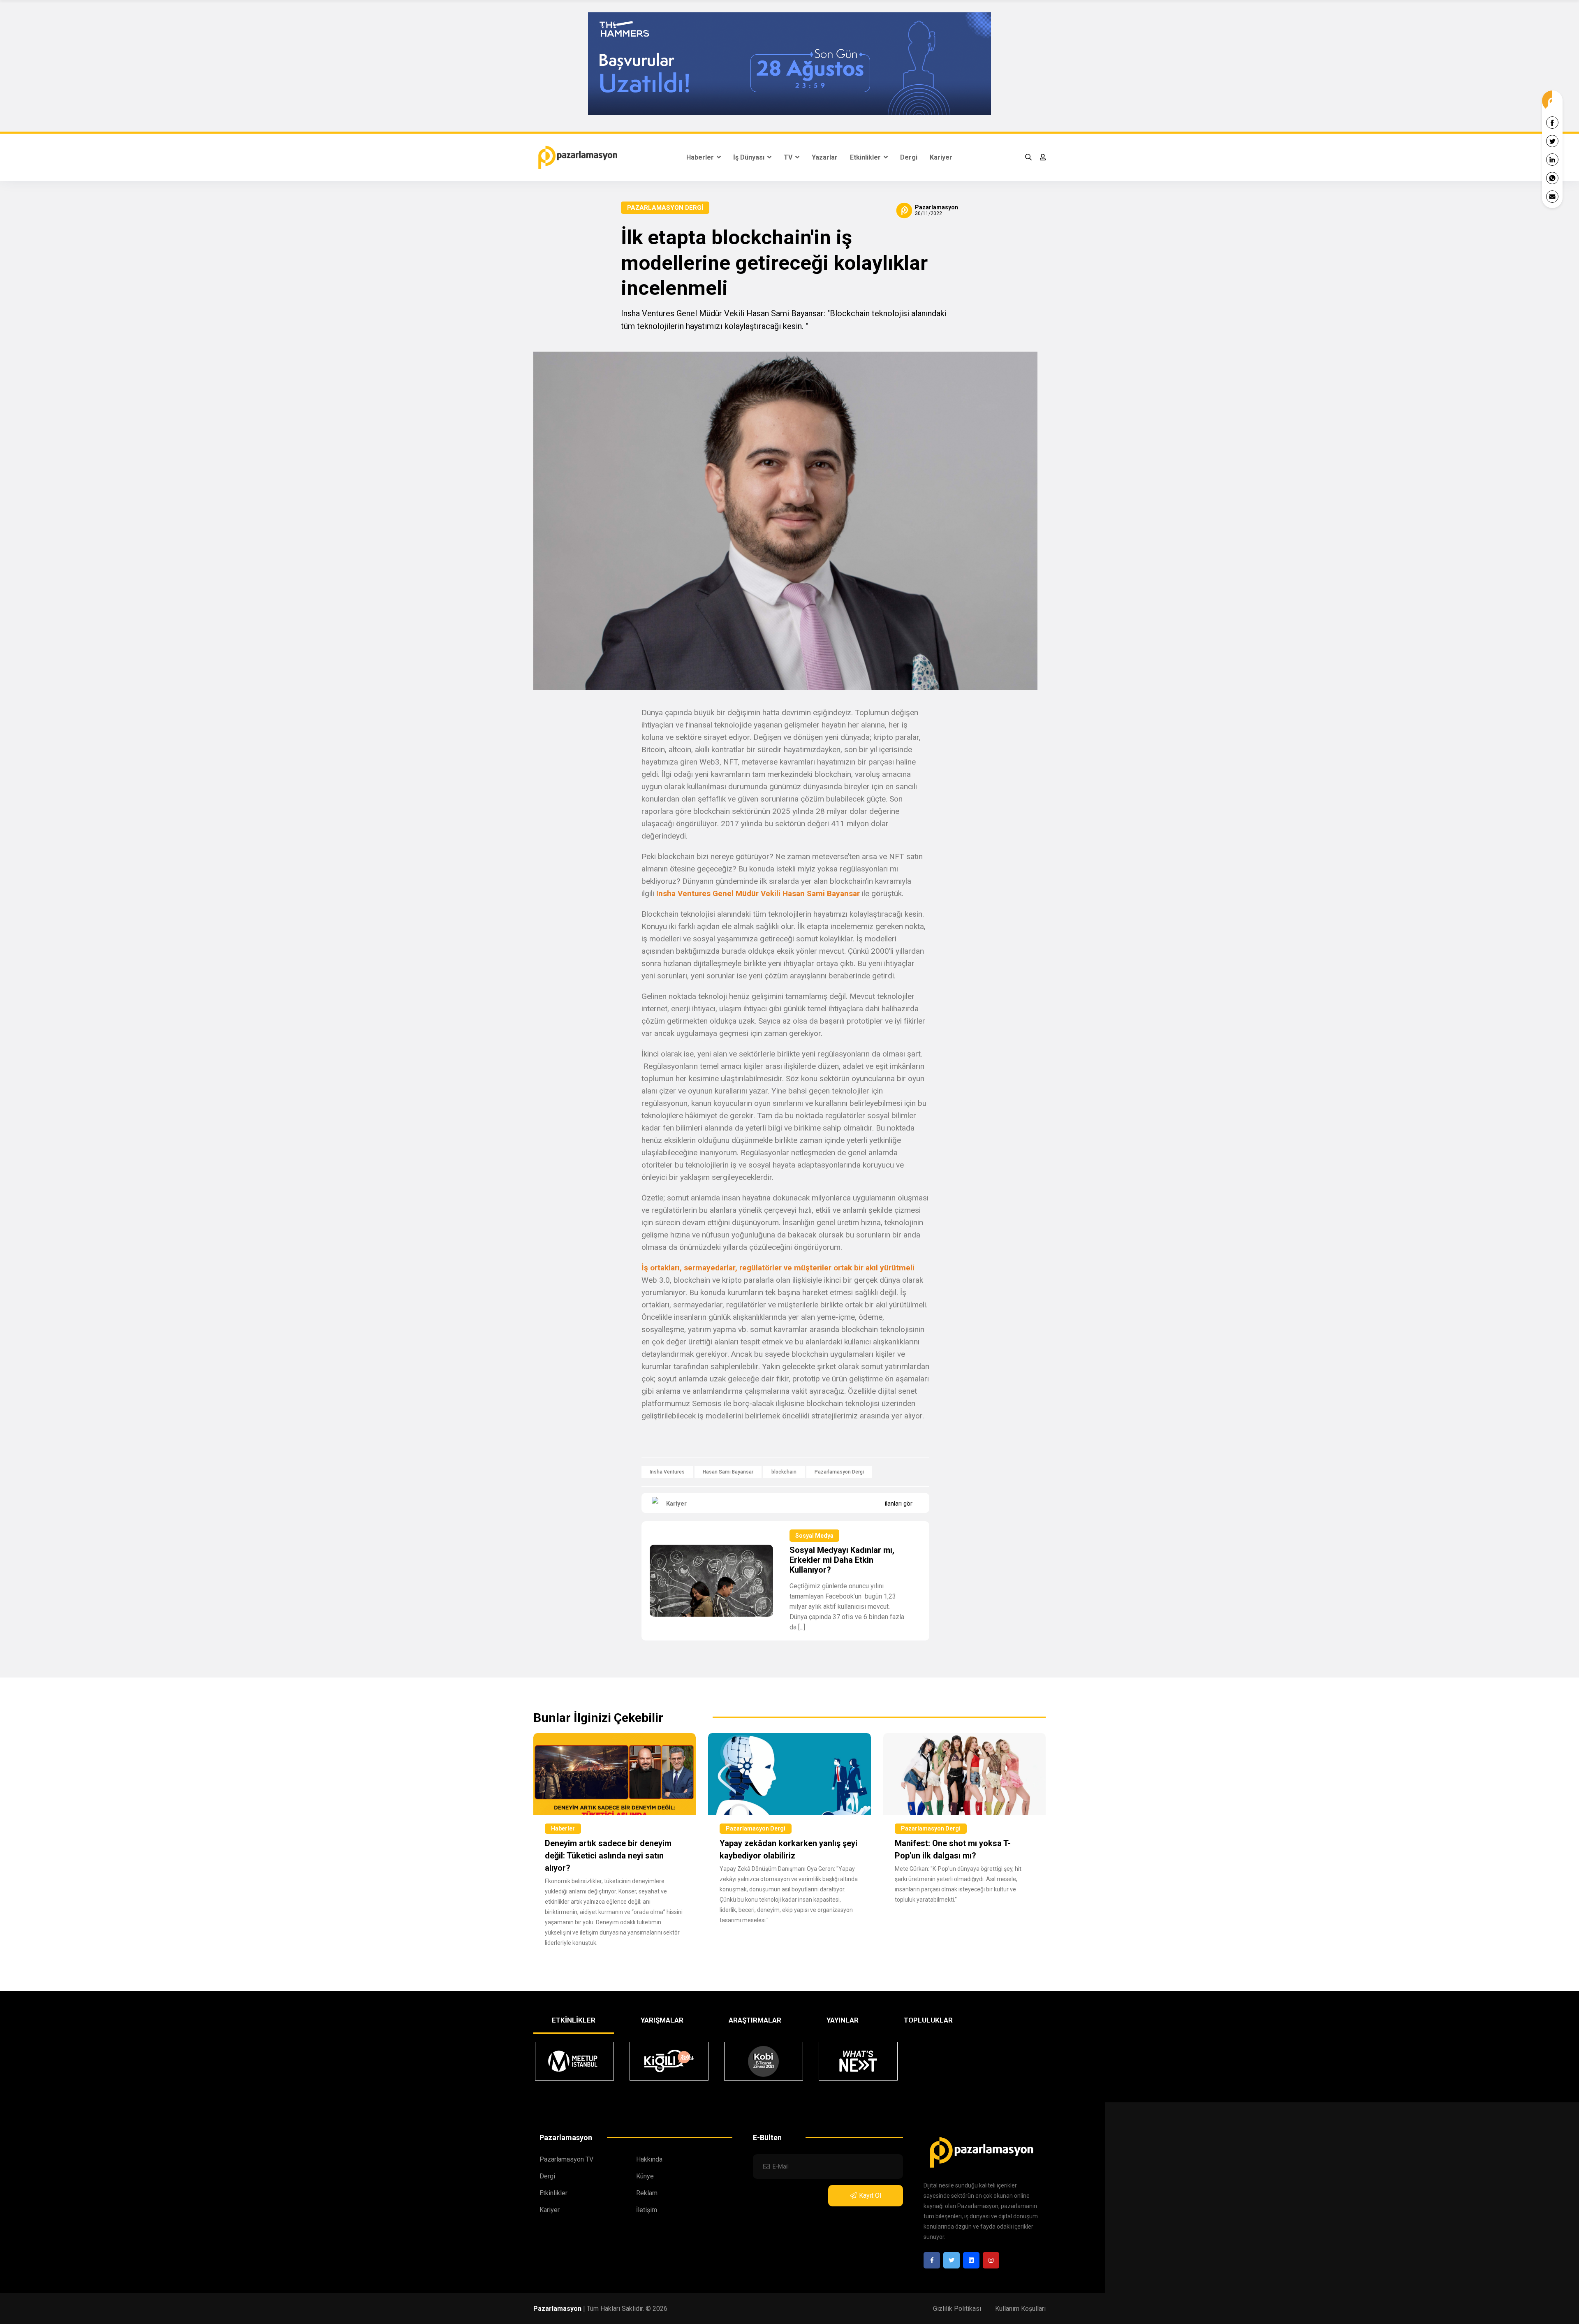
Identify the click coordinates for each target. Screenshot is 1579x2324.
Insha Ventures (667, 1472)
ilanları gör (899, 1504)
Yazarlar (825, 157)
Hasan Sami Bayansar (728, 1472)
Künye (645, 2176)
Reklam (647, 2193)
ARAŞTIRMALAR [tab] (755, 2020)
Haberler (701, 157)
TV (789, 157)
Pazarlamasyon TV (566, 2159)
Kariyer (941, 157)
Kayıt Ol (870, 2195)
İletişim (647, 2210)
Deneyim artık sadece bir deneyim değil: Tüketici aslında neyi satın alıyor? (608, 1856)
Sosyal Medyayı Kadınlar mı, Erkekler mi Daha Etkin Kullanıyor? (842, 1560)
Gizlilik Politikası (957, 2309)
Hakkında (649, 2159)
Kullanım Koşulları (1020, 2309)
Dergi (909, 157)
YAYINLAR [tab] (843, 2020)
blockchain (784, 1472)
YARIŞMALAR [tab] (662, 2020)
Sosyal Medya (814, 1536)
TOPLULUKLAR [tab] (928, 2020)
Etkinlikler (866, 157)
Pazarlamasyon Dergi (665, 208)
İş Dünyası (750, 157)
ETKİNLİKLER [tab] (574, 2020)
